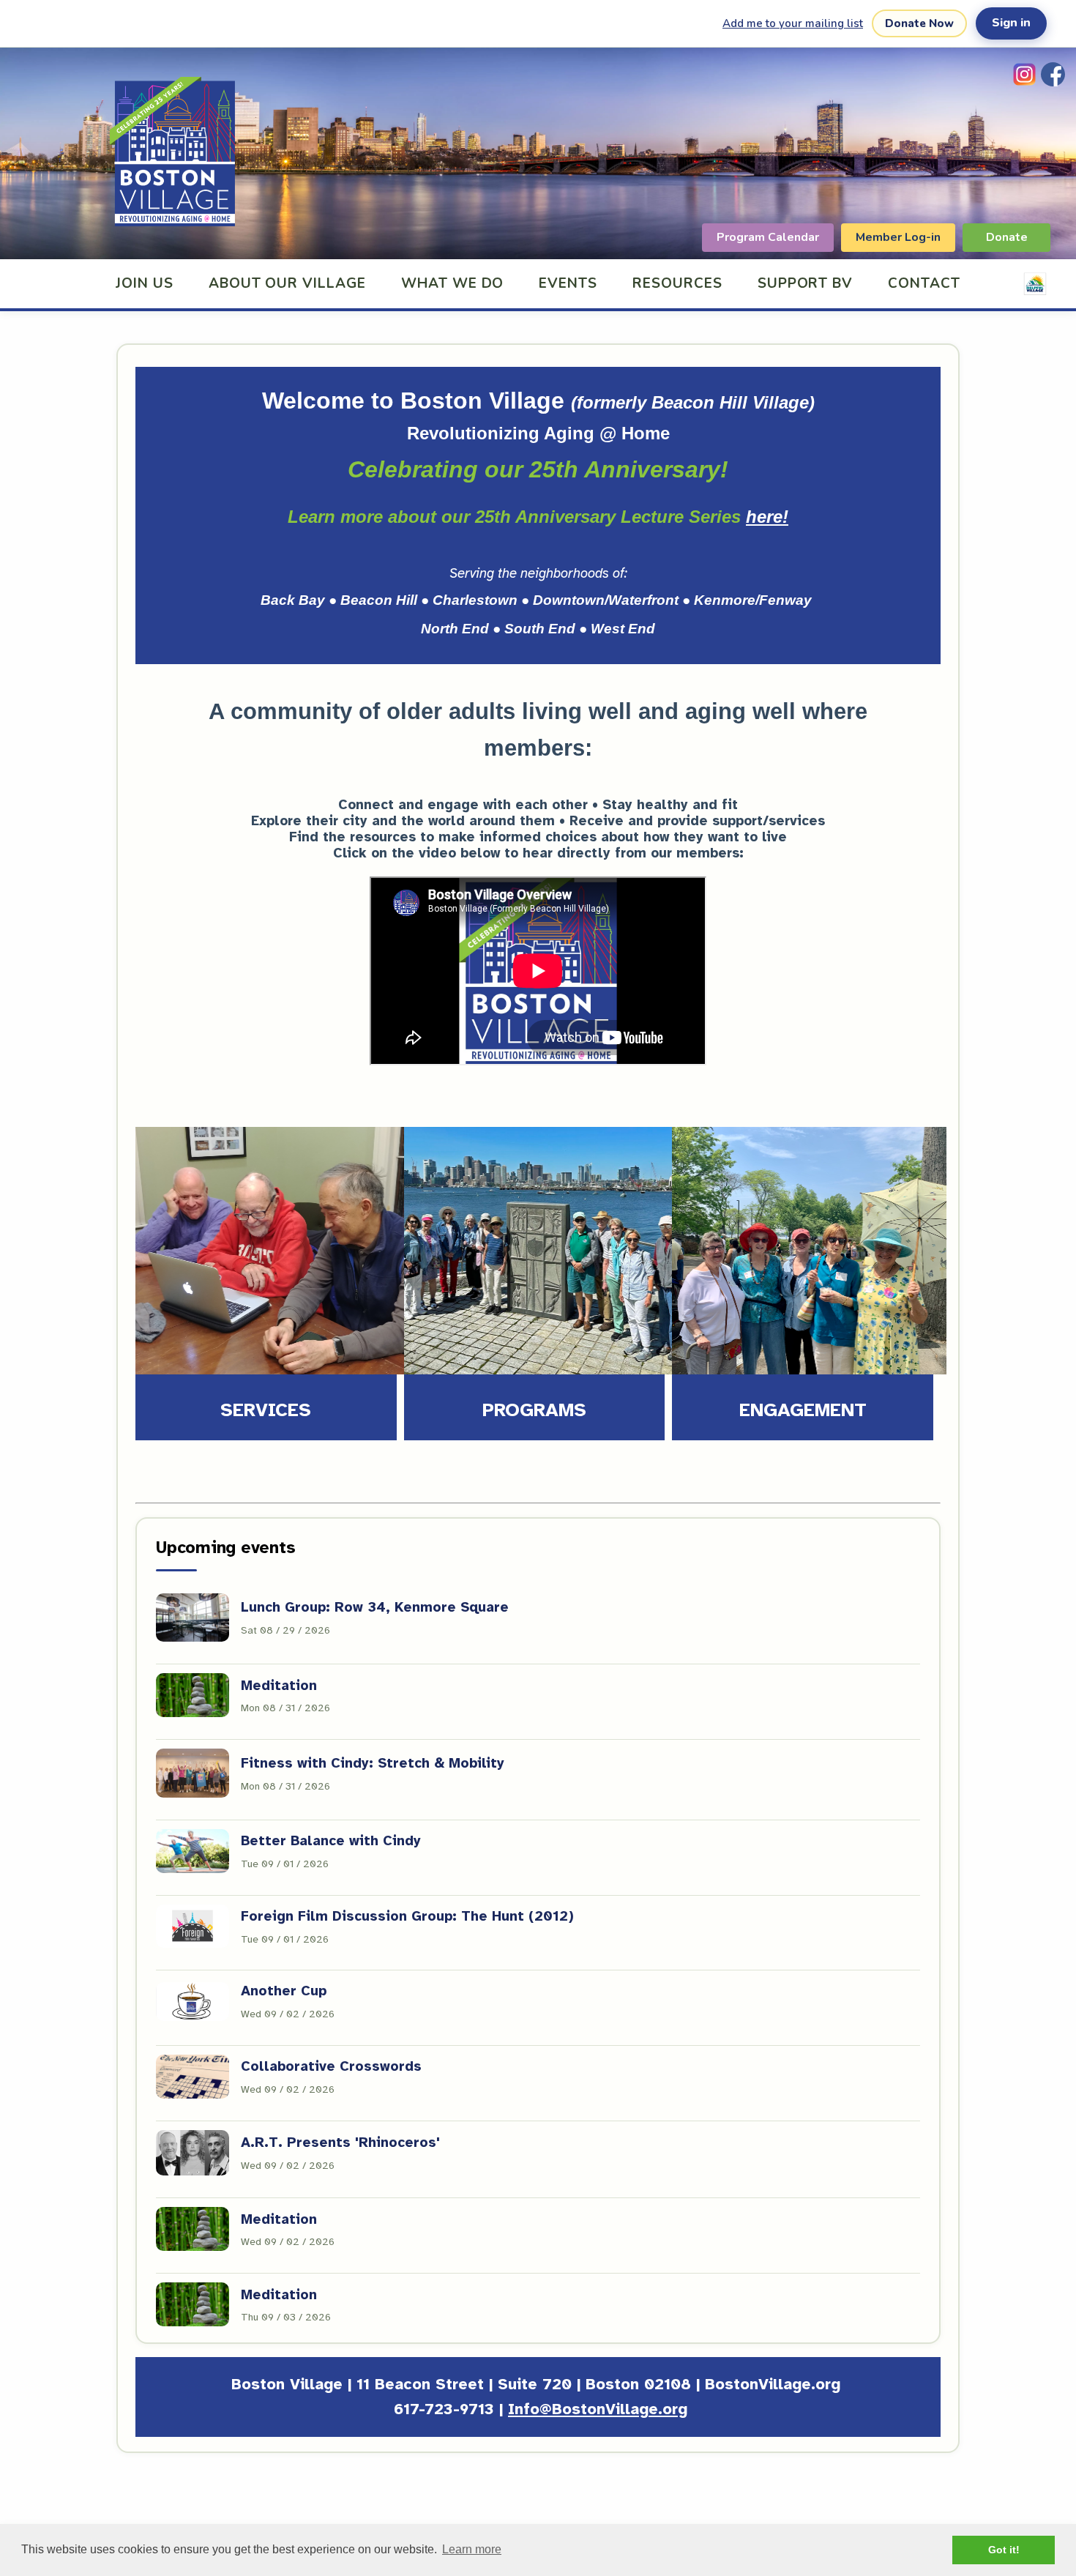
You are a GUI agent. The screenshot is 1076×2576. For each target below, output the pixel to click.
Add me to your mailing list (793, 23)
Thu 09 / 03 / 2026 (286, 2317)
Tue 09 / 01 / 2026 (285, 1864)
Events (568, 283)
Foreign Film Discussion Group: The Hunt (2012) (407, 1916)
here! (767, 517)
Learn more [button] (472, 2549)
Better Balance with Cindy (331, 1841)
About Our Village (287, 283)
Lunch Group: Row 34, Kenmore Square (375, 1607)
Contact (924, 283)
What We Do (453, 283)
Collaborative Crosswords (331, 2066)
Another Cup (284, 1991)
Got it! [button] (1004, 2550)
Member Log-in (898, 237)
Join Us (145, 283)
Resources (677, 283)
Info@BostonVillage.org (598, 2409)
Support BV (806, 283)
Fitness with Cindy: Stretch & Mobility (373, 1763)
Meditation (279, 1686)
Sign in (1011, 23)
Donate (1007, 237)
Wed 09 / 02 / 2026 (288, 2014)
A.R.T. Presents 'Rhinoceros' (340, 2143)
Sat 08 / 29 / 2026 (285, 1630)
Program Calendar (768, 237)
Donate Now (919, 23)
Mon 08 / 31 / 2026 (285, 1708)
